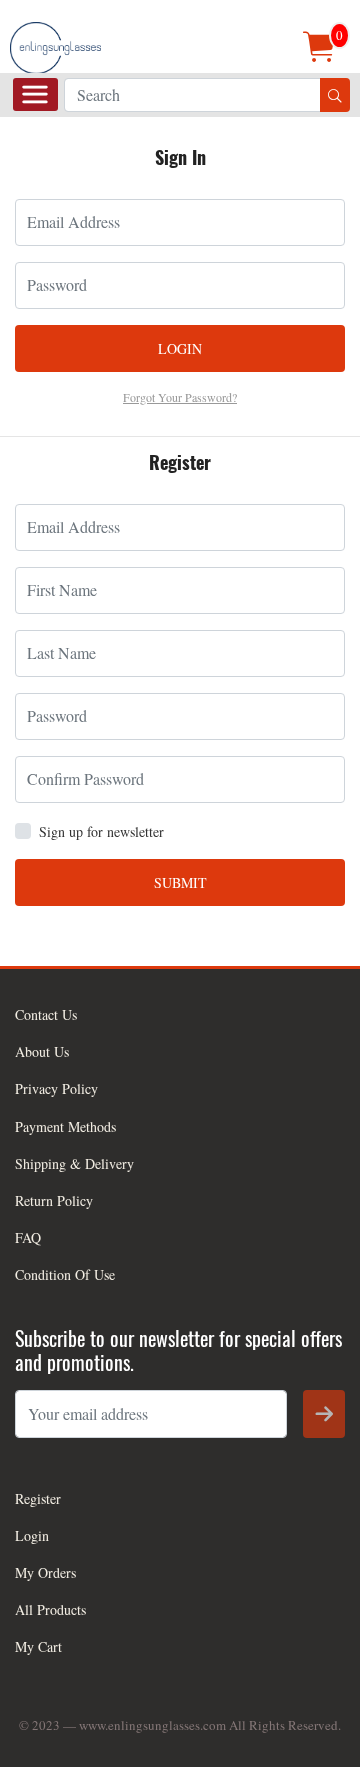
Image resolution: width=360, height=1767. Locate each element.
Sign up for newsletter (101, 831)
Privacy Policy (56, 1088)
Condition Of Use (65, 1274)
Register (38, 1498)
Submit (180, 882)
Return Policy (54, 1200)
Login (180, 348)
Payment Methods (65, 1126)
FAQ (28, 1237)
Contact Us (46, 1014)
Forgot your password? (180, 397)
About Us (42, 1051)
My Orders (45, 1572)
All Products (50, 1609)
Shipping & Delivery (74, 1163)
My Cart (38, 1646)
